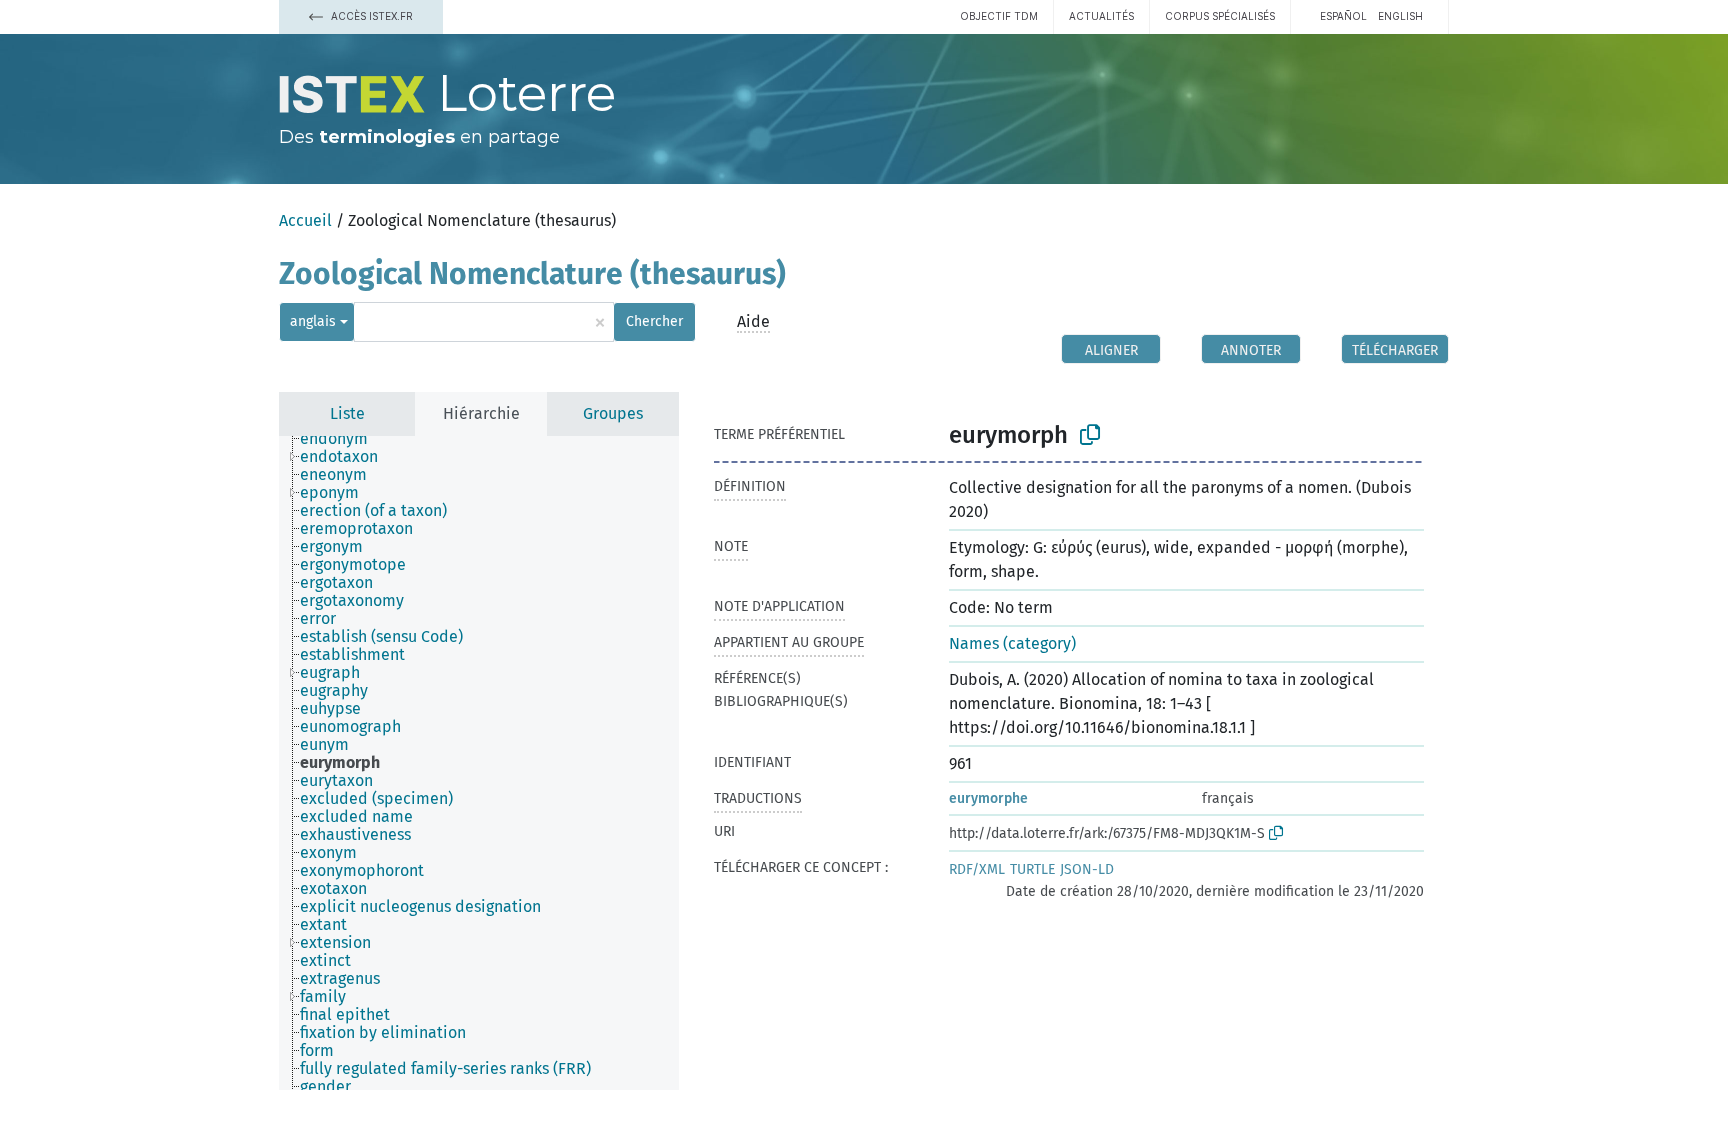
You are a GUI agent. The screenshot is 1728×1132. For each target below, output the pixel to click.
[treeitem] (342, 439)
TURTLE (1032, 869)
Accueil (305, 220)
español (1343, 16)
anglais (313, 321)
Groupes (613, 413)
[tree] (479, 763)
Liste (347, 413)
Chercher (654, 321)
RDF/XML (977, 869)
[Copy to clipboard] (1090, 435)
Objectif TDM (999, 16)
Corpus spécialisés (1220, 16)
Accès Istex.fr (370, 16)
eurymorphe (988, 798)
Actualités (1101, 16)
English (1400, 16)
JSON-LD (1087, 869)
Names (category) (1012, 643)
